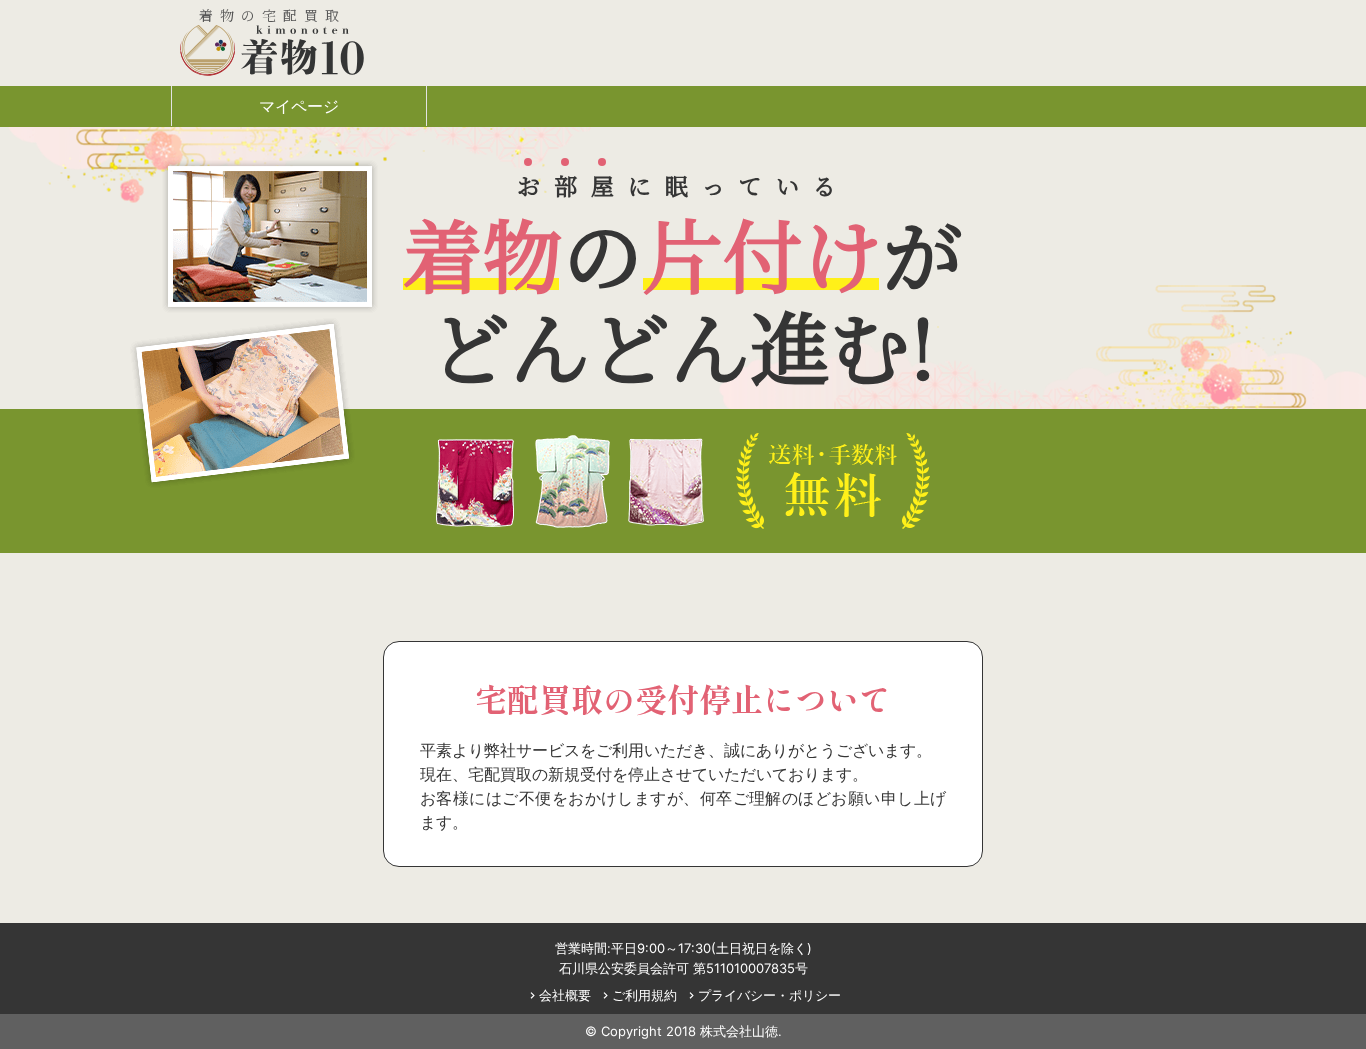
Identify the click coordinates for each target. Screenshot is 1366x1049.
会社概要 (558, 995)
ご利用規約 (638, 995)
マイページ (299, 106)
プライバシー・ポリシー (763, 995)
